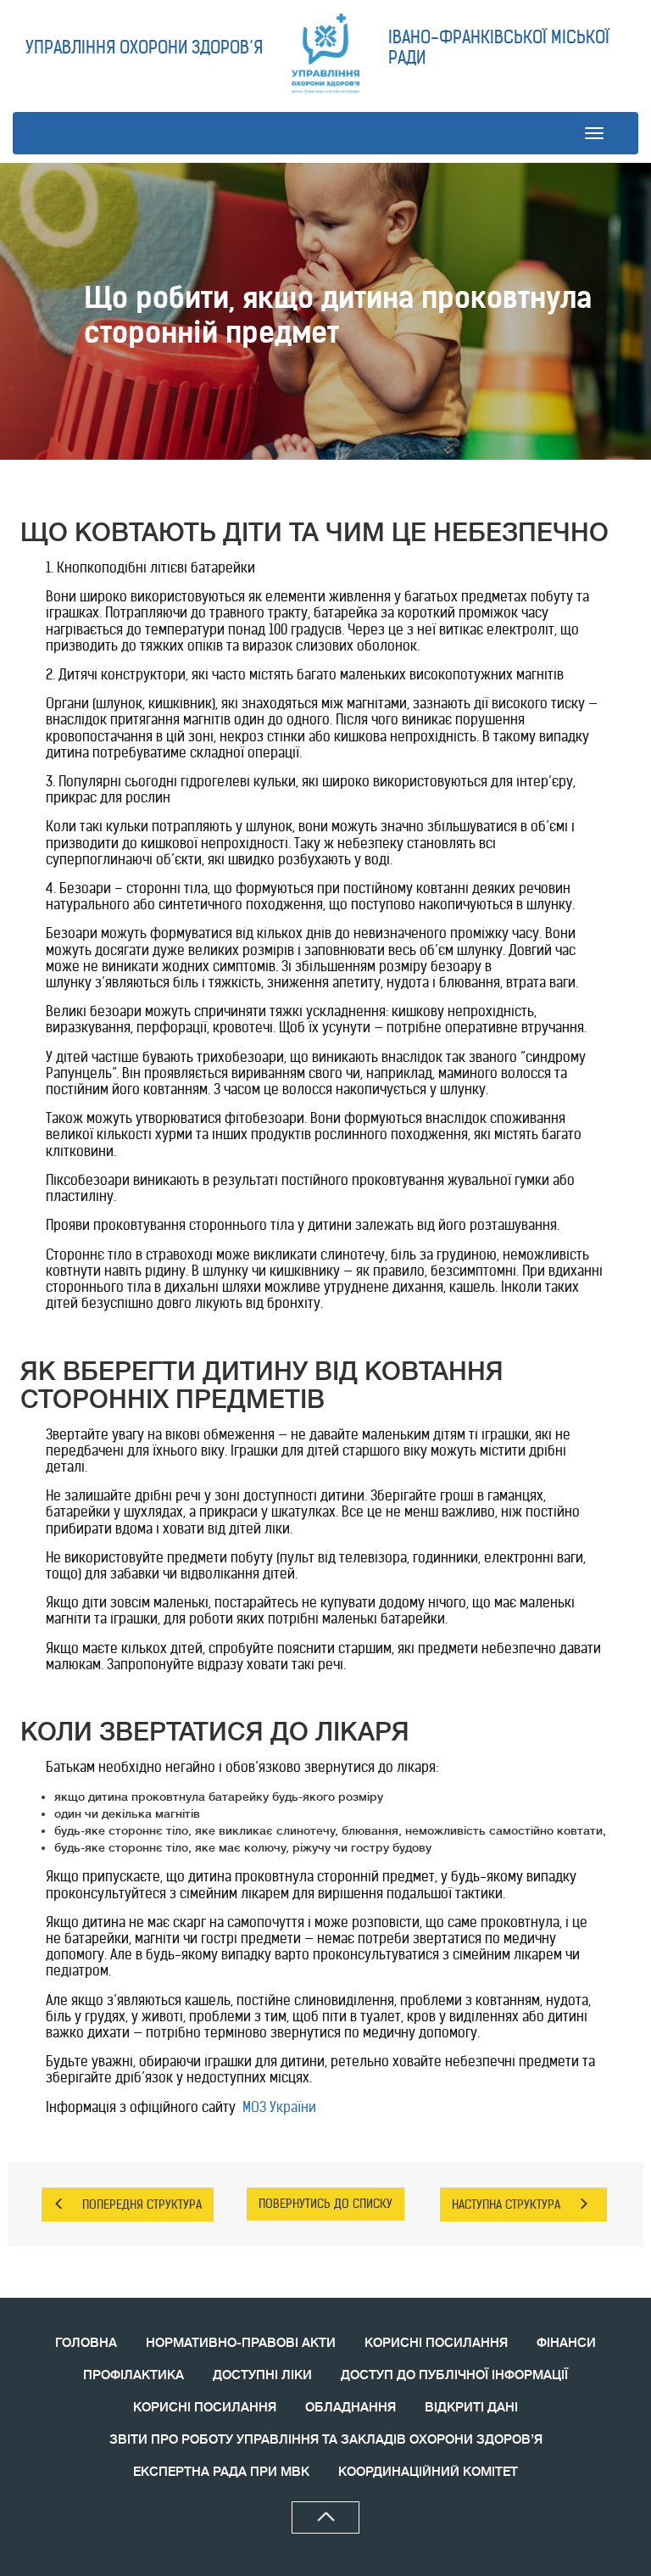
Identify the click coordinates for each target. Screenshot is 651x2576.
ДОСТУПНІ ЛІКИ (262, 2375)
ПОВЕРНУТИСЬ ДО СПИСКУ (325, 2204)
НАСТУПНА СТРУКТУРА (506, 2204)
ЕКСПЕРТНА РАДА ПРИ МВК (221, 2472)
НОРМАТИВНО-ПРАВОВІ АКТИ (241, 2343)
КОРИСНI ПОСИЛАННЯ (205, 2408)
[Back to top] (325, 2517)
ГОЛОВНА (86, 2343)
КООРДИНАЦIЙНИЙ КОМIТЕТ (428, 2472)
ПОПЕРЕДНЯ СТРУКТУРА (142, 2204)
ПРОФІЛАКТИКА (134, 2375)
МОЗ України (279, 2107)
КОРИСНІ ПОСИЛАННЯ (436, 2343)
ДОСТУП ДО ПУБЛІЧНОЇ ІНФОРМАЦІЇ (454, 2375)
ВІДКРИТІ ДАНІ (471, 2408)
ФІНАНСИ (566, 2343)
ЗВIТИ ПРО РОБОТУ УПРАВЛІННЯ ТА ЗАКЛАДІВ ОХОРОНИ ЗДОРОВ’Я (326, 2440)
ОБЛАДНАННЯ (351, 2408)
